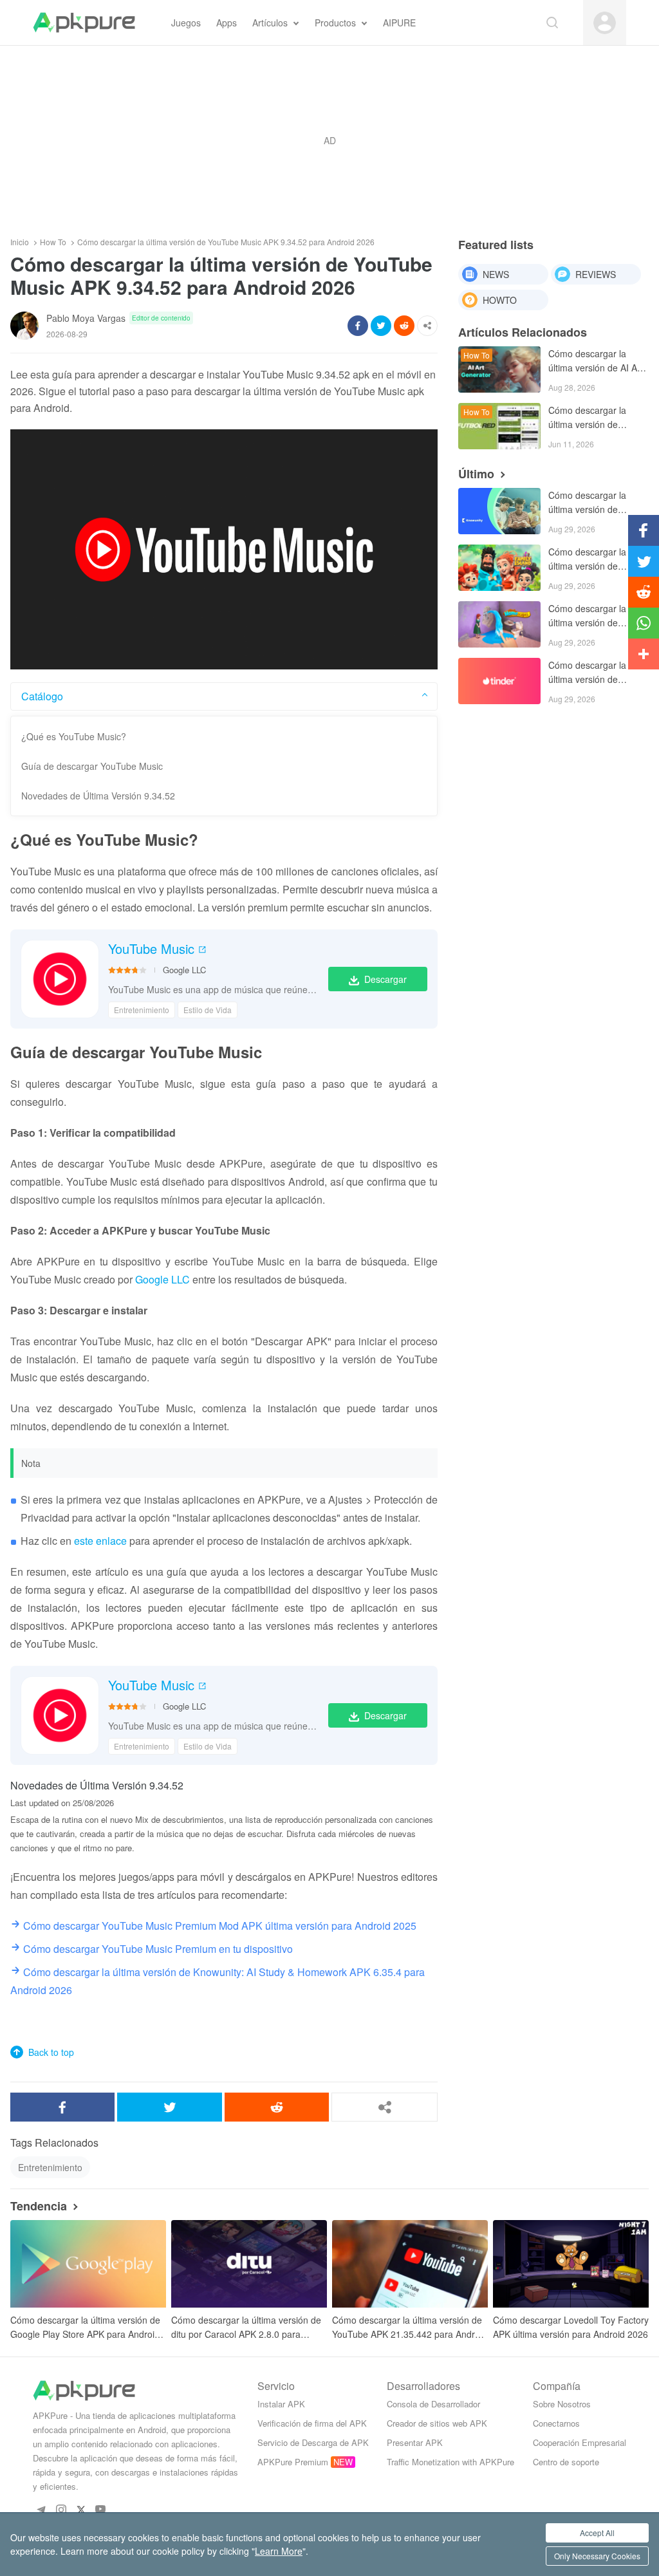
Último (476, 474)
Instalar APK (281, 2404)
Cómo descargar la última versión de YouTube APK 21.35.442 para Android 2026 (410, 2327)
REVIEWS (596, 274)
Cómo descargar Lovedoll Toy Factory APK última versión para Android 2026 (571, 2327)
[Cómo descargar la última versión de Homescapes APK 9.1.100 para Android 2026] (499, 624)
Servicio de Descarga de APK (313, 2442)
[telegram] (41, 2509)
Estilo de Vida (208, 1010)
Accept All (597, 2533)
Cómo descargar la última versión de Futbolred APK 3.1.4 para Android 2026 (589, 418)
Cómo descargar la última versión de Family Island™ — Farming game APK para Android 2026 (588, 560)
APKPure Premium (293, 2462)
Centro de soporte (566, 2462)
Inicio (20, 242)
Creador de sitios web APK (437, 2423)
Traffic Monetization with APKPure (450, 2462)
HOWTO (500, 300)
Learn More (279, 2551)
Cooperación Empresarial (580, 2442)
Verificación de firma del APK (312, 2423)
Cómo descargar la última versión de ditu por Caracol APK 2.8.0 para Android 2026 (246, 2327)
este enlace (100, 1541)
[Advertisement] (329, 140)
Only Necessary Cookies (597, 2556)
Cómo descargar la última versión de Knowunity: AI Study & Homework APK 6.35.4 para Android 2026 (594, 503)
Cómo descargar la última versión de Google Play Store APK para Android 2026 (85, 2327)
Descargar (385, 979)
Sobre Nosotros (562, 2404)
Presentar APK (415, 2442)
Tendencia (39, 2206)
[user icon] (605, 23)
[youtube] (101, 2509)
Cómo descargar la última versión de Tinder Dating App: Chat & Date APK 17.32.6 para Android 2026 (591, 673)
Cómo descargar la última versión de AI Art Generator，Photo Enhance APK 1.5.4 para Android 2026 (596, 361)
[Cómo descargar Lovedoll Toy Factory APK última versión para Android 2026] (571, 2264)
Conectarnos (556, 2423)
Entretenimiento (142, 1010)
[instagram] (61, 2509)
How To (53, 242)
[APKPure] (84, 23)
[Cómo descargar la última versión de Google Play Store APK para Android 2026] (88, 2264)
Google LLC (184, 970)
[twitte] (81, 2509)
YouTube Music (151, 949)
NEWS (496, 274)
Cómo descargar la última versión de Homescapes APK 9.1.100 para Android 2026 (591, 616)
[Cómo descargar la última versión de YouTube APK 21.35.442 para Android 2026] (410, 2264)
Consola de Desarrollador (433, 2404)
